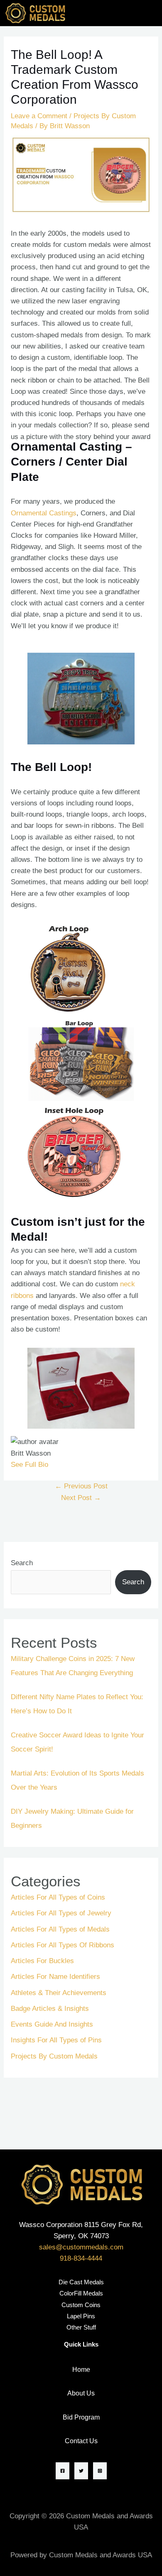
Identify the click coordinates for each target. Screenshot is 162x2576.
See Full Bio (29, 1465)
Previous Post (81, 1486)
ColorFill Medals (81, 2293)
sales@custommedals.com (81, 2247)
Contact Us (81, 2441)
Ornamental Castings (44, 513)
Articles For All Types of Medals (60, 1929)
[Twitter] (81, 2471)
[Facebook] (63, 2471)
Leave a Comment (39, 116)
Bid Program (81, 2417)
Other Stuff (81, 2327)
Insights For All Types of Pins (56, 2040)
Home (81, 2370)
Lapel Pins (81, 2316)
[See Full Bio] (53, 1465)
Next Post (81, 1498)
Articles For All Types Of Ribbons (63, 1945)
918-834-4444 (81, 2258)
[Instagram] (100, 2471)
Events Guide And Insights (52, 2024)
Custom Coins (81, 2305)
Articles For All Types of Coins (58, 1897)
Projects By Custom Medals (54, 2056)
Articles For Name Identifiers (55, 1977)
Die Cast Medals (81, 2282)
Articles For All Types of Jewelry (61, 1913)
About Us (81, 2393)
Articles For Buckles (42, 1961)
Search (22, 1563)
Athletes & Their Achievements (59, 1993)
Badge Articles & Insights (50, 2009)
